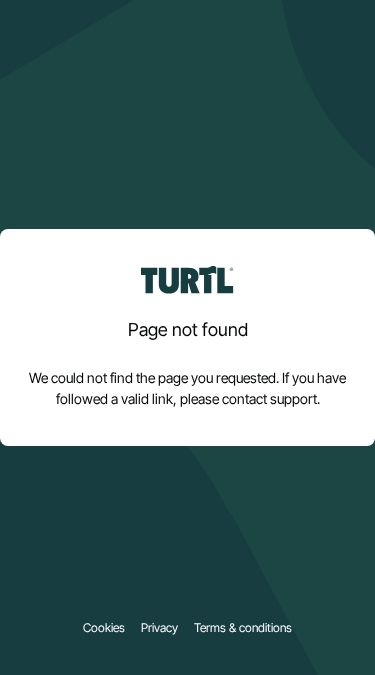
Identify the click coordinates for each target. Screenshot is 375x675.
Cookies (104, 628)
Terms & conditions (243, 628)
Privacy (159, 628)
